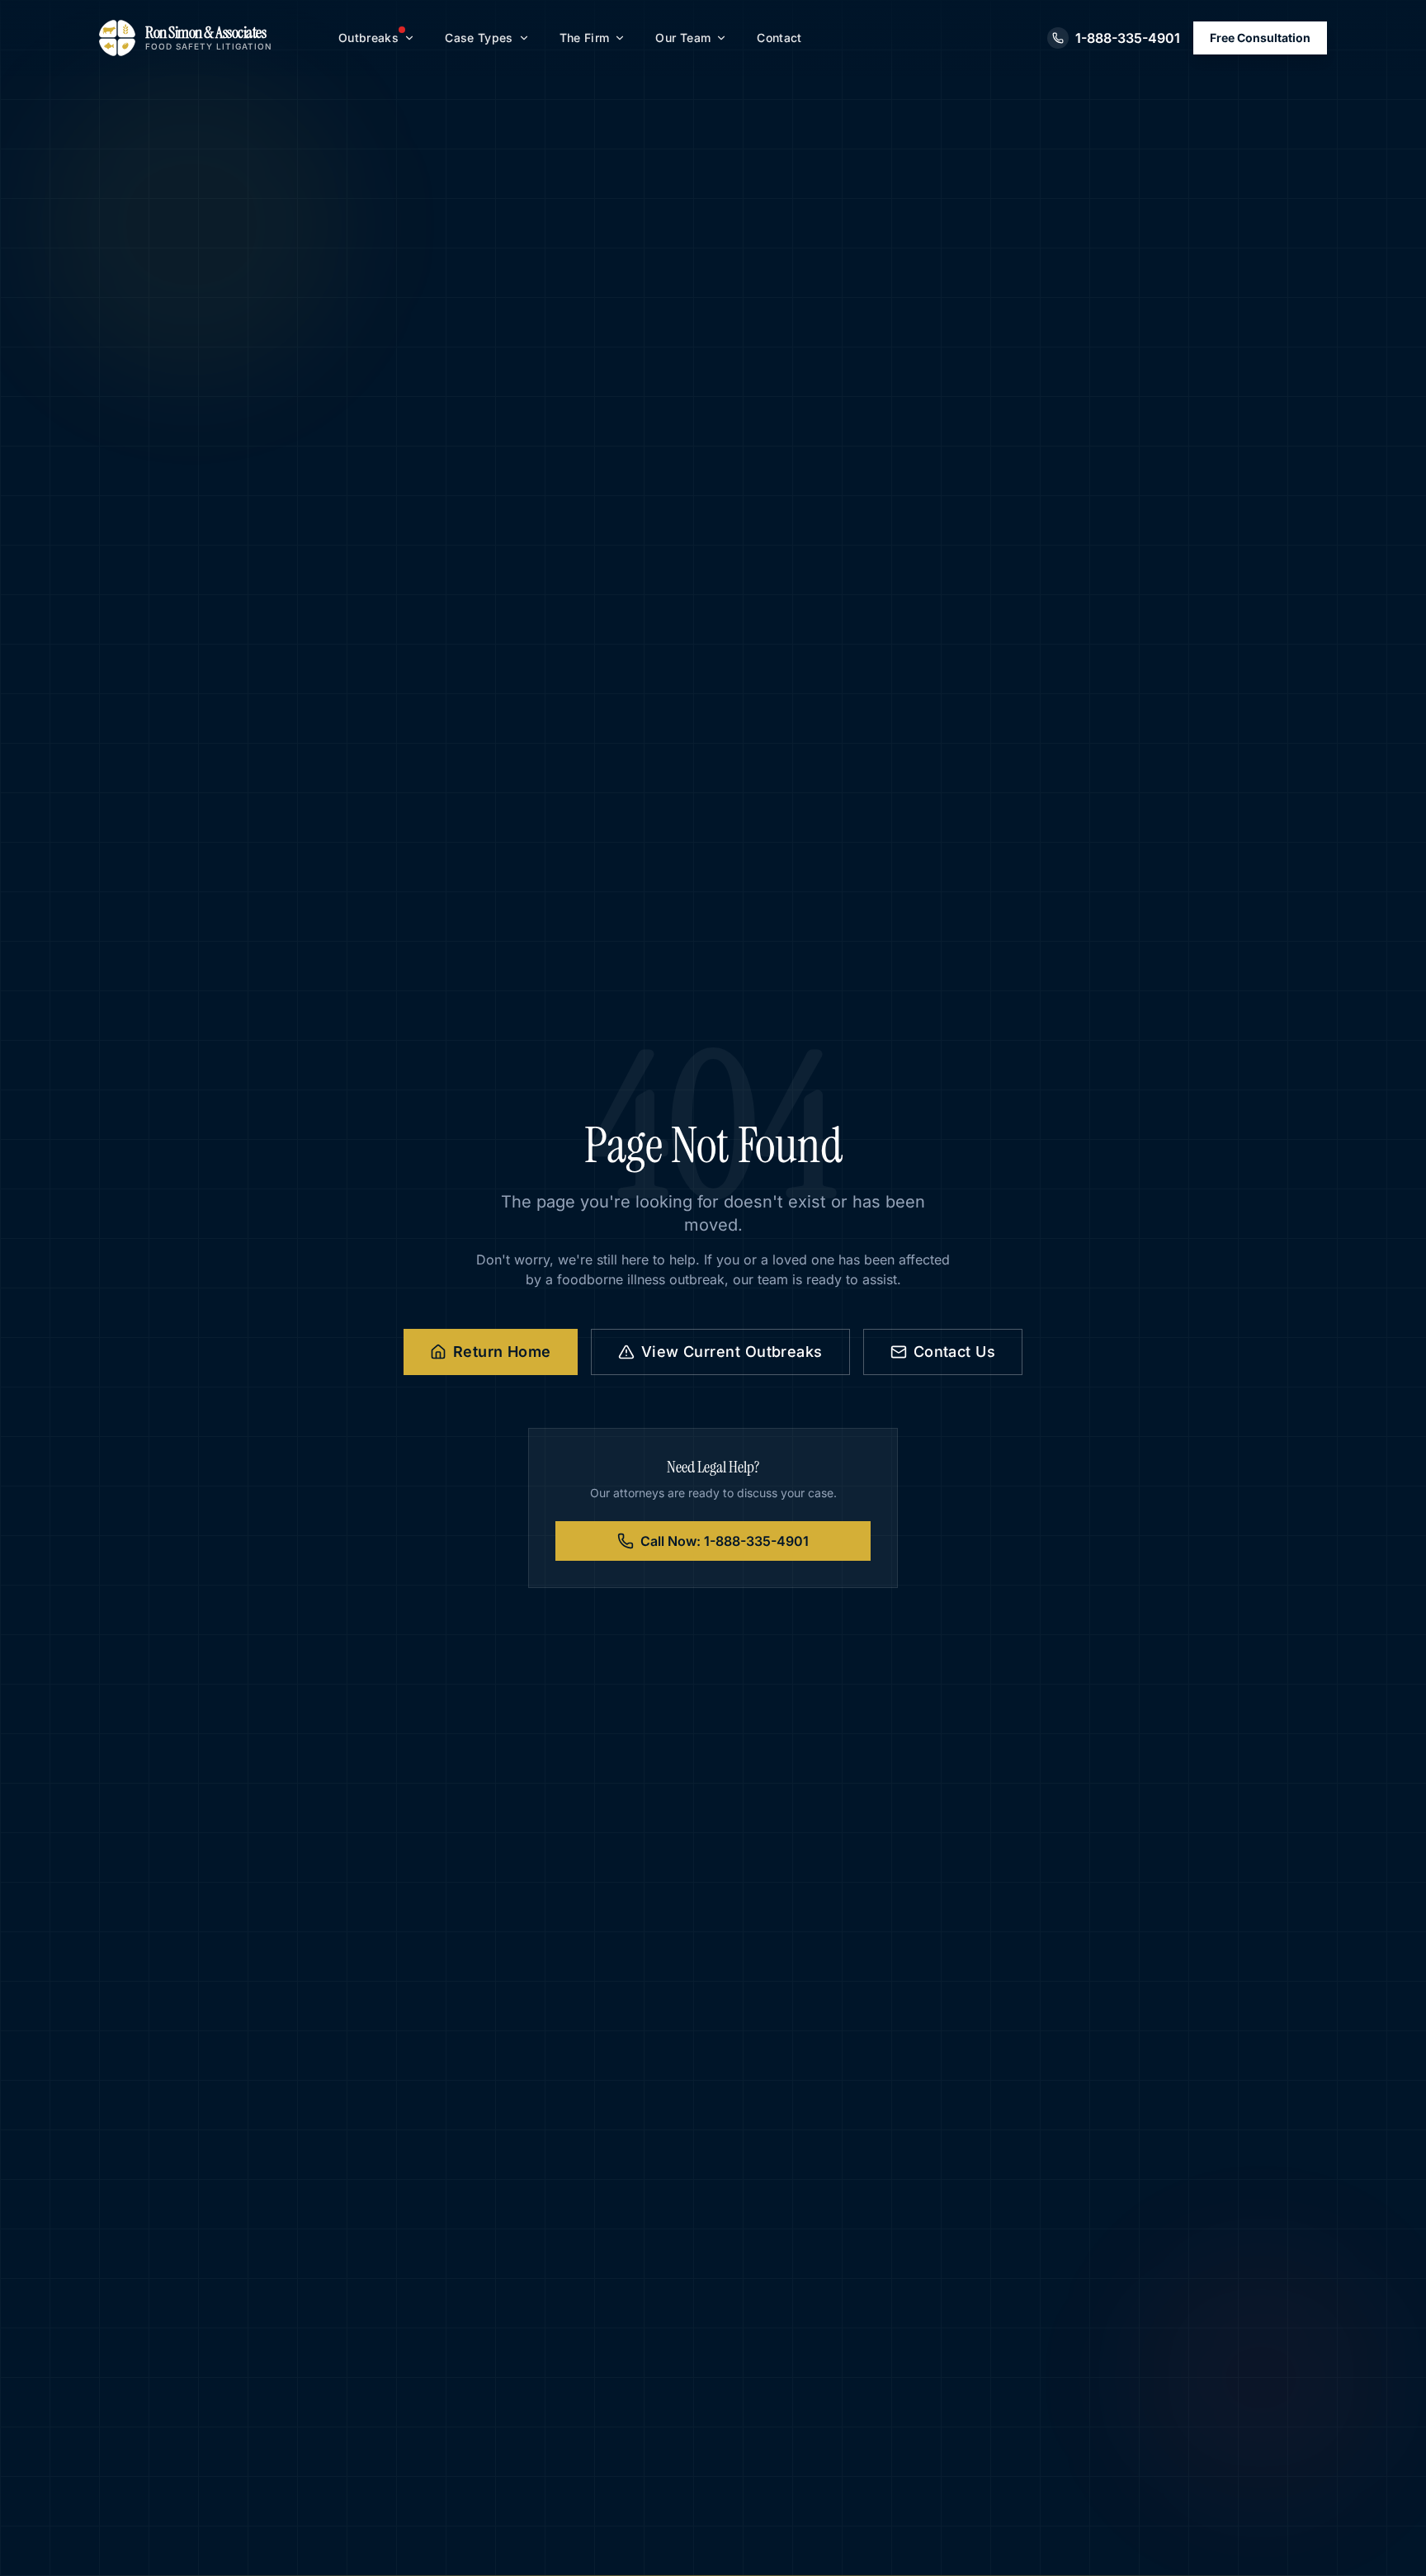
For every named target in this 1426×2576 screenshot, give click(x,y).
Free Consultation (1260, 38)
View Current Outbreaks (732, 1352)
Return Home (502, 1352)
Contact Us (955, 1352)
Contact (779, 38)
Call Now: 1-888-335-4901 (725, 1541)
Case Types (479, 38)
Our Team (683, 38)
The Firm (585, 38)
